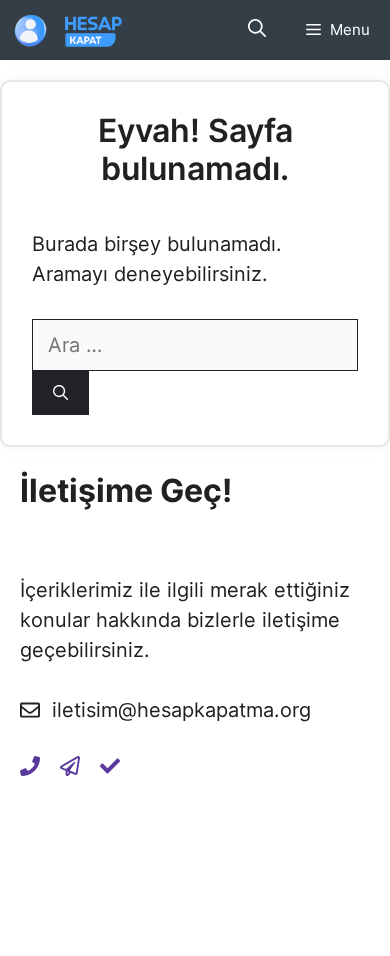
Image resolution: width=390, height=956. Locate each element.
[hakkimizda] (110, 765)
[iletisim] (30, 765)
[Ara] (60, 393)
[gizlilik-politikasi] (70, 765)
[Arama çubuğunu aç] (257, 30)
